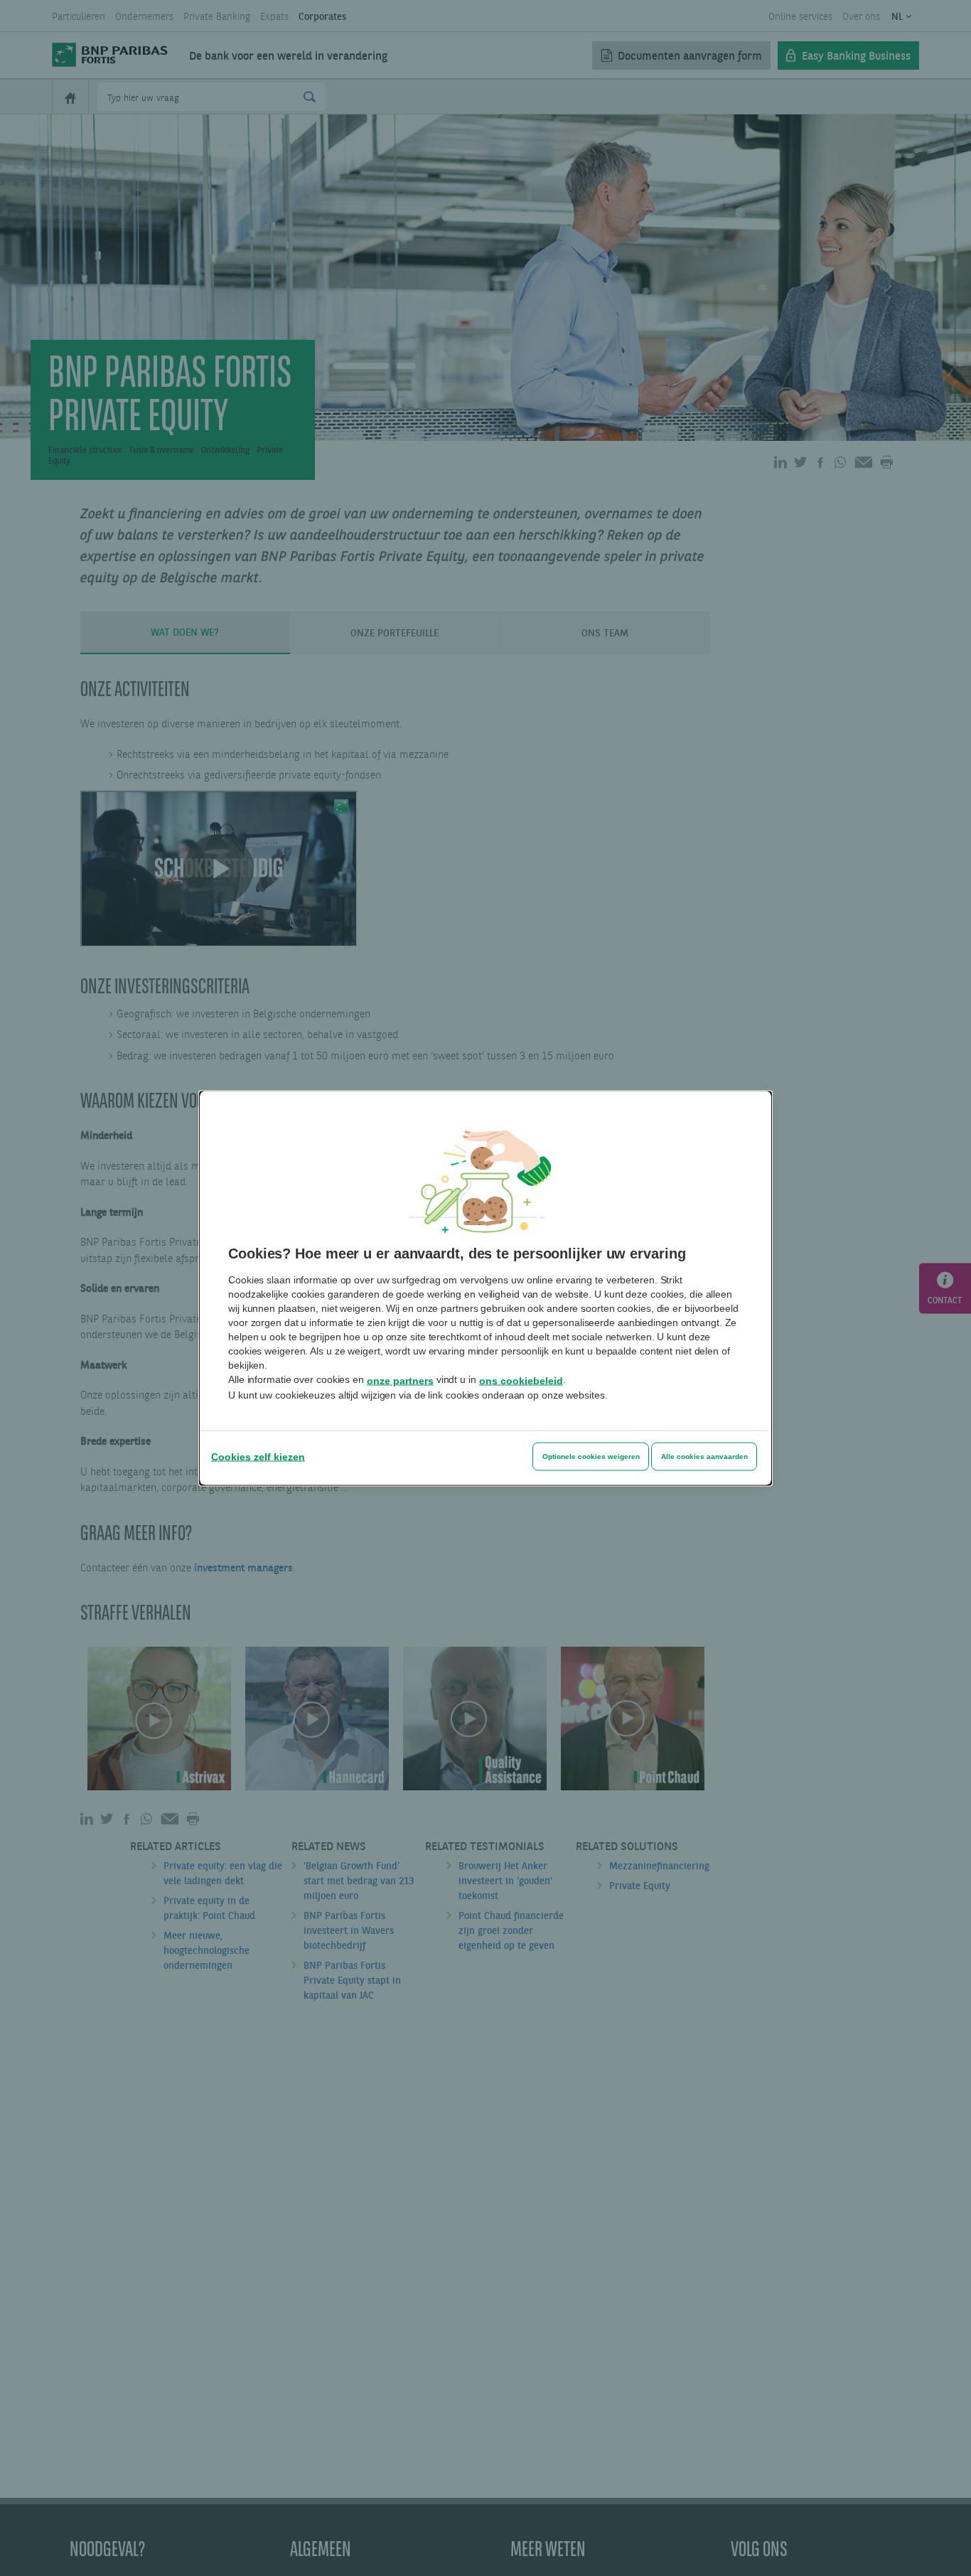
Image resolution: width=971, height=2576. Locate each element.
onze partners (400, 1380)
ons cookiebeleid (521, 1380)
